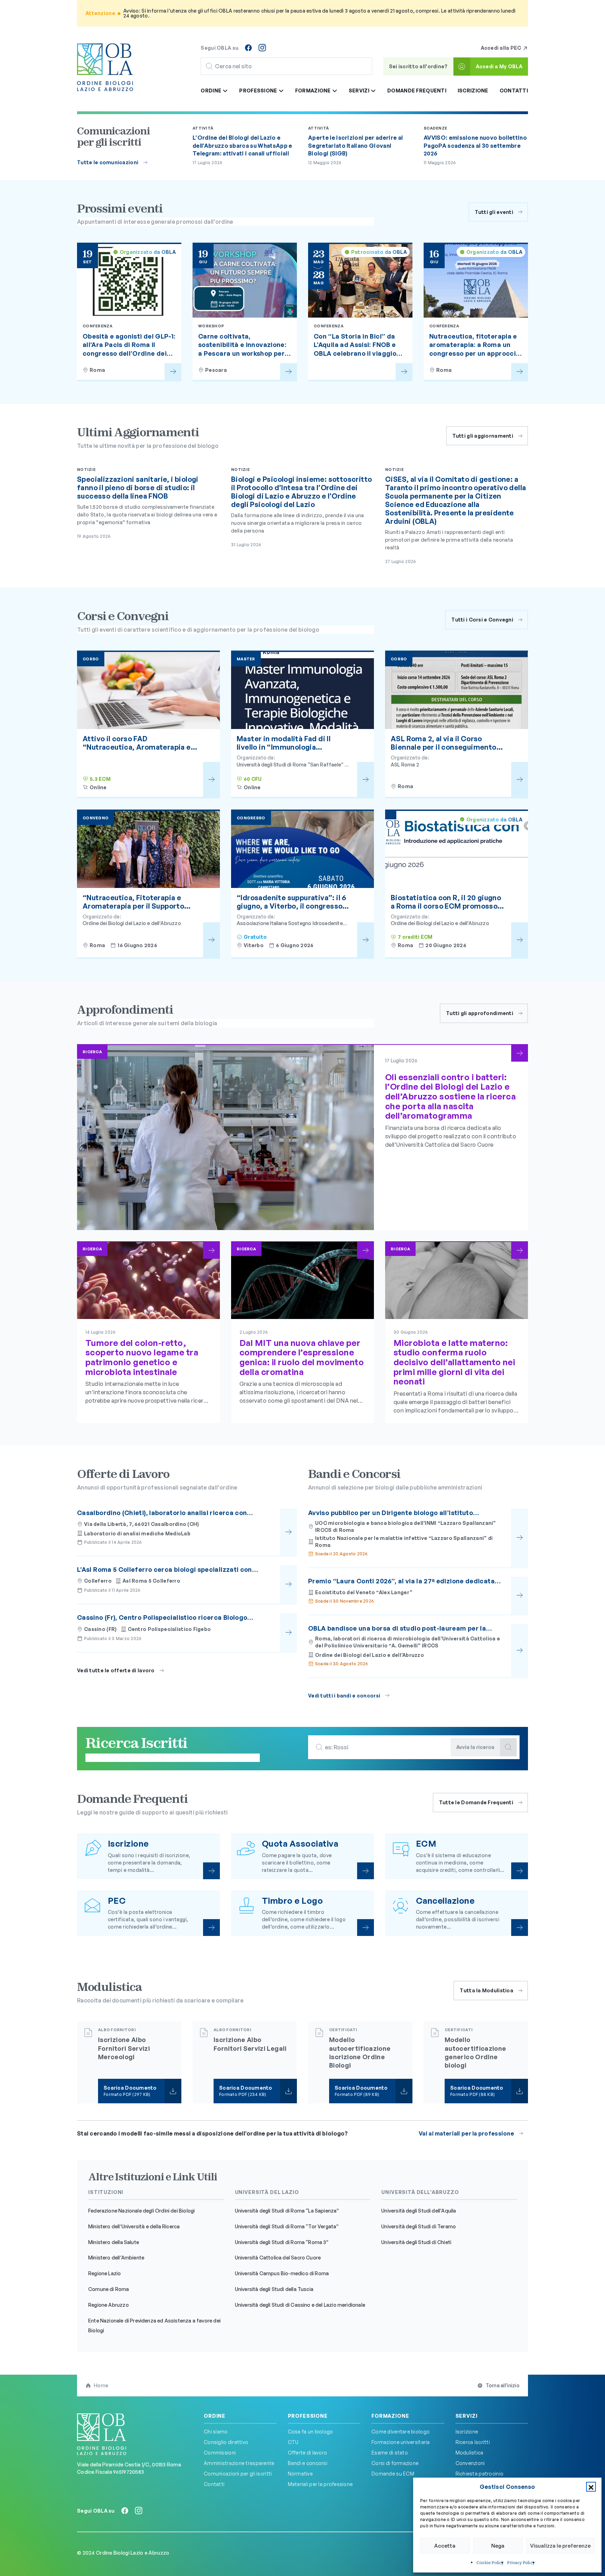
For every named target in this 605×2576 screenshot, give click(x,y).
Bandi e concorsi (308, 2463)
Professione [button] (259, 91)
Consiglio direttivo (226, 2442)
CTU (293, 2442)
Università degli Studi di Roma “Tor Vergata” (287, 2226)
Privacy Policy (521, 2563)
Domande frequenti (417, 91)
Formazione (390, 2416)
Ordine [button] (211, 91)
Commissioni (220, 2453)
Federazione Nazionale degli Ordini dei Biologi (141, 2211)
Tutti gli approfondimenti (480, 1013)
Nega (498, 2546)
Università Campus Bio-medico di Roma (282, 2273)
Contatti (514, 91)
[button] (591, 2487)
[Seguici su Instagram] (262, 48)
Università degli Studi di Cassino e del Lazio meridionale (300, 2305)
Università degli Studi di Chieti (416, 2242)
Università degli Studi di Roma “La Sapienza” (287, 2211)
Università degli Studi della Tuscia (274, 2289)
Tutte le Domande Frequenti (476, 1802)
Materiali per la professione (320, 2484)
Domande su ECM (393, 2474)
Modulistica (470, 2453)
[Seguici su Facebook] (248, 48)
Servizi (467, 2416)
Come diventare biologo (401, 2432)
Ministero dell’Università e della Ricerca (134, 2226)
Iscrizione (473, 91)
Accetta (445, 2546)
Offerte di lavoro (308, 2453)
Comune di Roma (109, 2289)
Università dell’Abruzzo (420, 2192)
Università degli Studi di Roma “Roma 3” (282, 2242)
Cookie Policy (490, 2563)
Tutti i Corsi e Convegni (482, 620)
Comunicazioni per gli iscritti (238, 2474)
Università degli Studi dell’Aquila (419, 2211)
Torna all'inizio (503, 2385)
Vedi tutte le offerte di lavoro (116, 1670)
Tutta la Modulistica (486, 1990)
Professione (308, 2416)
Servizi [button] (360, 91)
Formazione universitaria (401, 2442)
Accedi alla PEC (502, 48)
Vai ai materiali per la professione (466, 2133)
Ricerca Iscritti (473, 2442)
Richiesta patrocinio (480, 2474)
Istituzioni (106, 2192)
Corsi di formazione (395, 2463)
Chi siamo (216, 2432)
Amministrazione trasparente (239, 2463)
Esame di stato (390, 2453)
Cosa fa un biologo (311, 2432)
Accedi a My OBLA (499, 66)
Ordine (215, 2416)
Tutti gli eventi (494, 212)
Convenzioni (470, 2463)
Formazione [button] (314, 91)
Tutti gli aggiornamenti (483, 436)
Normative (300, 2474)
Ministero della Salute (114, 2242)
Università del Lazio (267, 2192)
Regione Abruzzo (109, 2305)
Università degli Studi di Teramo (419, 2226)
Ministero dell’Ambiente (116, 2258)
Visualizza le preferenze (560, 2546)
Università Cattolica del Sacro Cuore (278, 2258)
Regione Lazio (105, 2273)
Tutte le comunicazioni (108, 162)
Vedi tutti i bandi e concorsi (344, 1696)
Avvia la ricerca (475, 1747)
